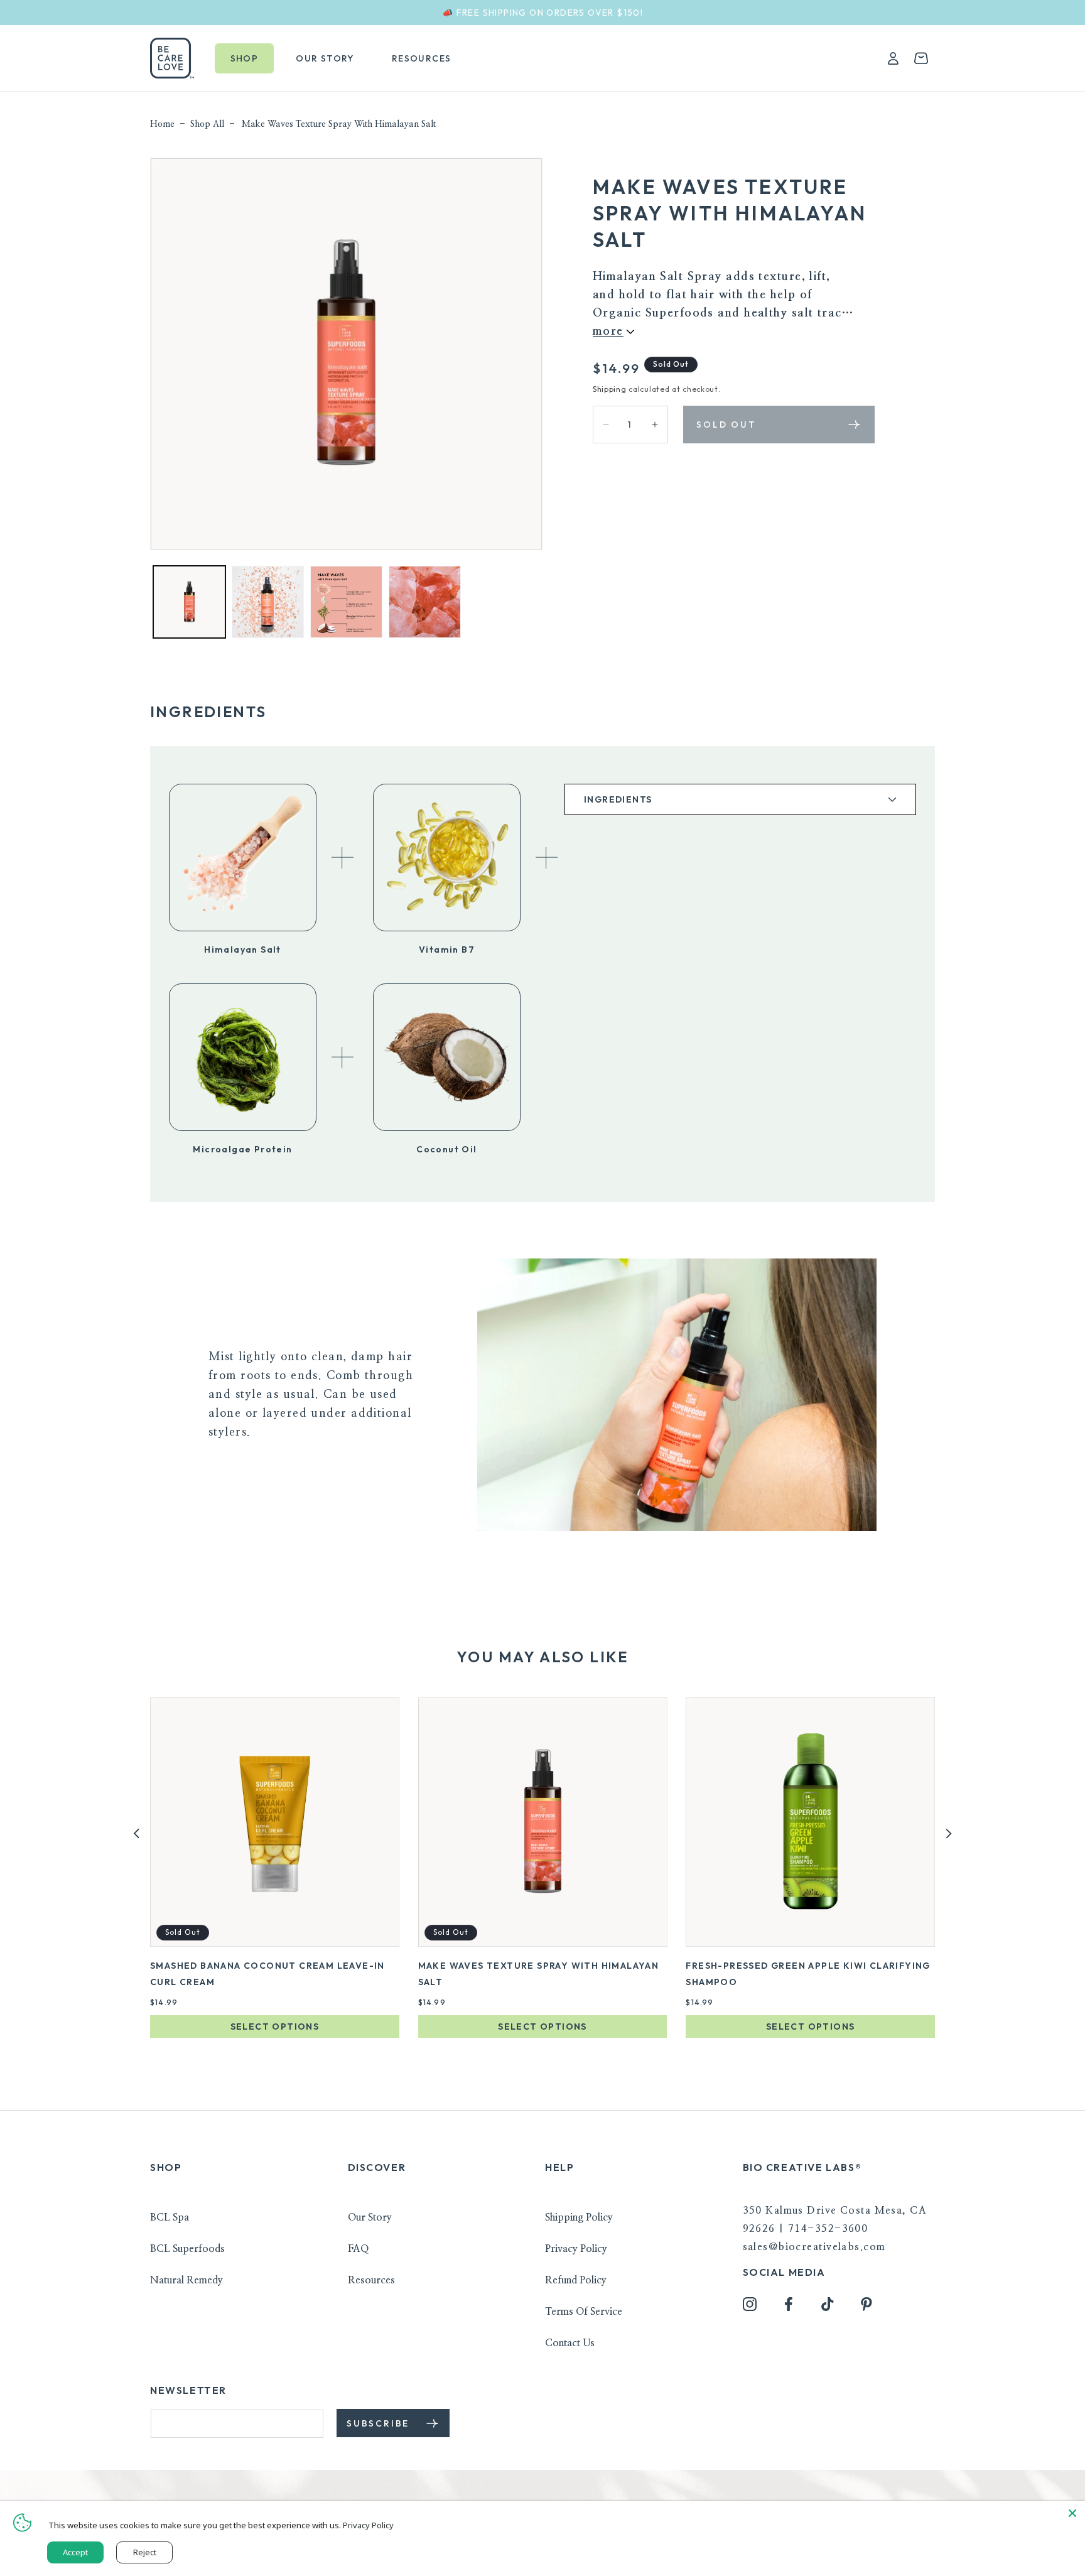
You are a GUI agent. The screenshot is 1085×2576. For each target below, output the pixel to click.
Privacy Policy (576, 2249)
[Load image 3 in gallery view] (346, 602)
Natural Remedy (186, 2280)
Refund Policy (576, 2280)
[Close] (1072, 2513)
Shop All (207, 124)
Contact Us (570, 2343)
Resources (371, 2280)
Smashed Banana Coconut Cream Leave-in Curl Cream (267, 1974)
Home (162, 124)
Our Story (370, 2217)
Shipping (610, 389)
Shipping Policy (579, 2217)
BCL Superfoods (187, 2249)
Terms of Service (584, 2312)
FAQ (358, 2249)
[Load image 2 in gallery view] (268, 602)
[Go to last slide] (137, 1833)
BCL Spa (170, 2217)
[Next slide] (948, 1833)
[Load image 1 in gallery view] (189, 602)
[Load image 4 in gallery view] (425, 602)
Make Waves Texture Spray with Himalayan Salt (339, 124)
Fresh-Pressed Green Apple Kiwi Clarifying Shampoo (808, 1974)
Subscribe (380, 2423)
